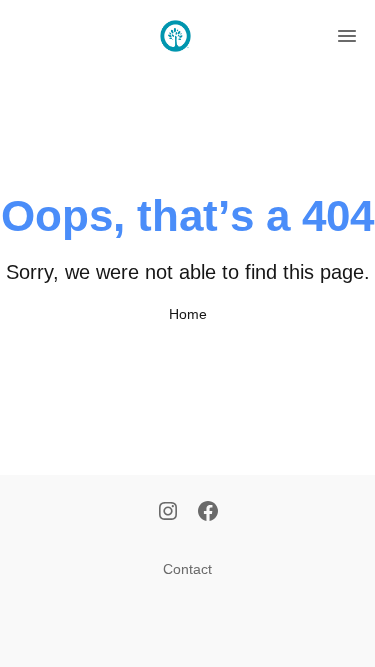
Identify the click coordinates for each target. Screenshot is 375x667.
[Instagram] (168, 513)
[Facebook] (208, 513)
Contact (187, 569)
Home (188, 314)
